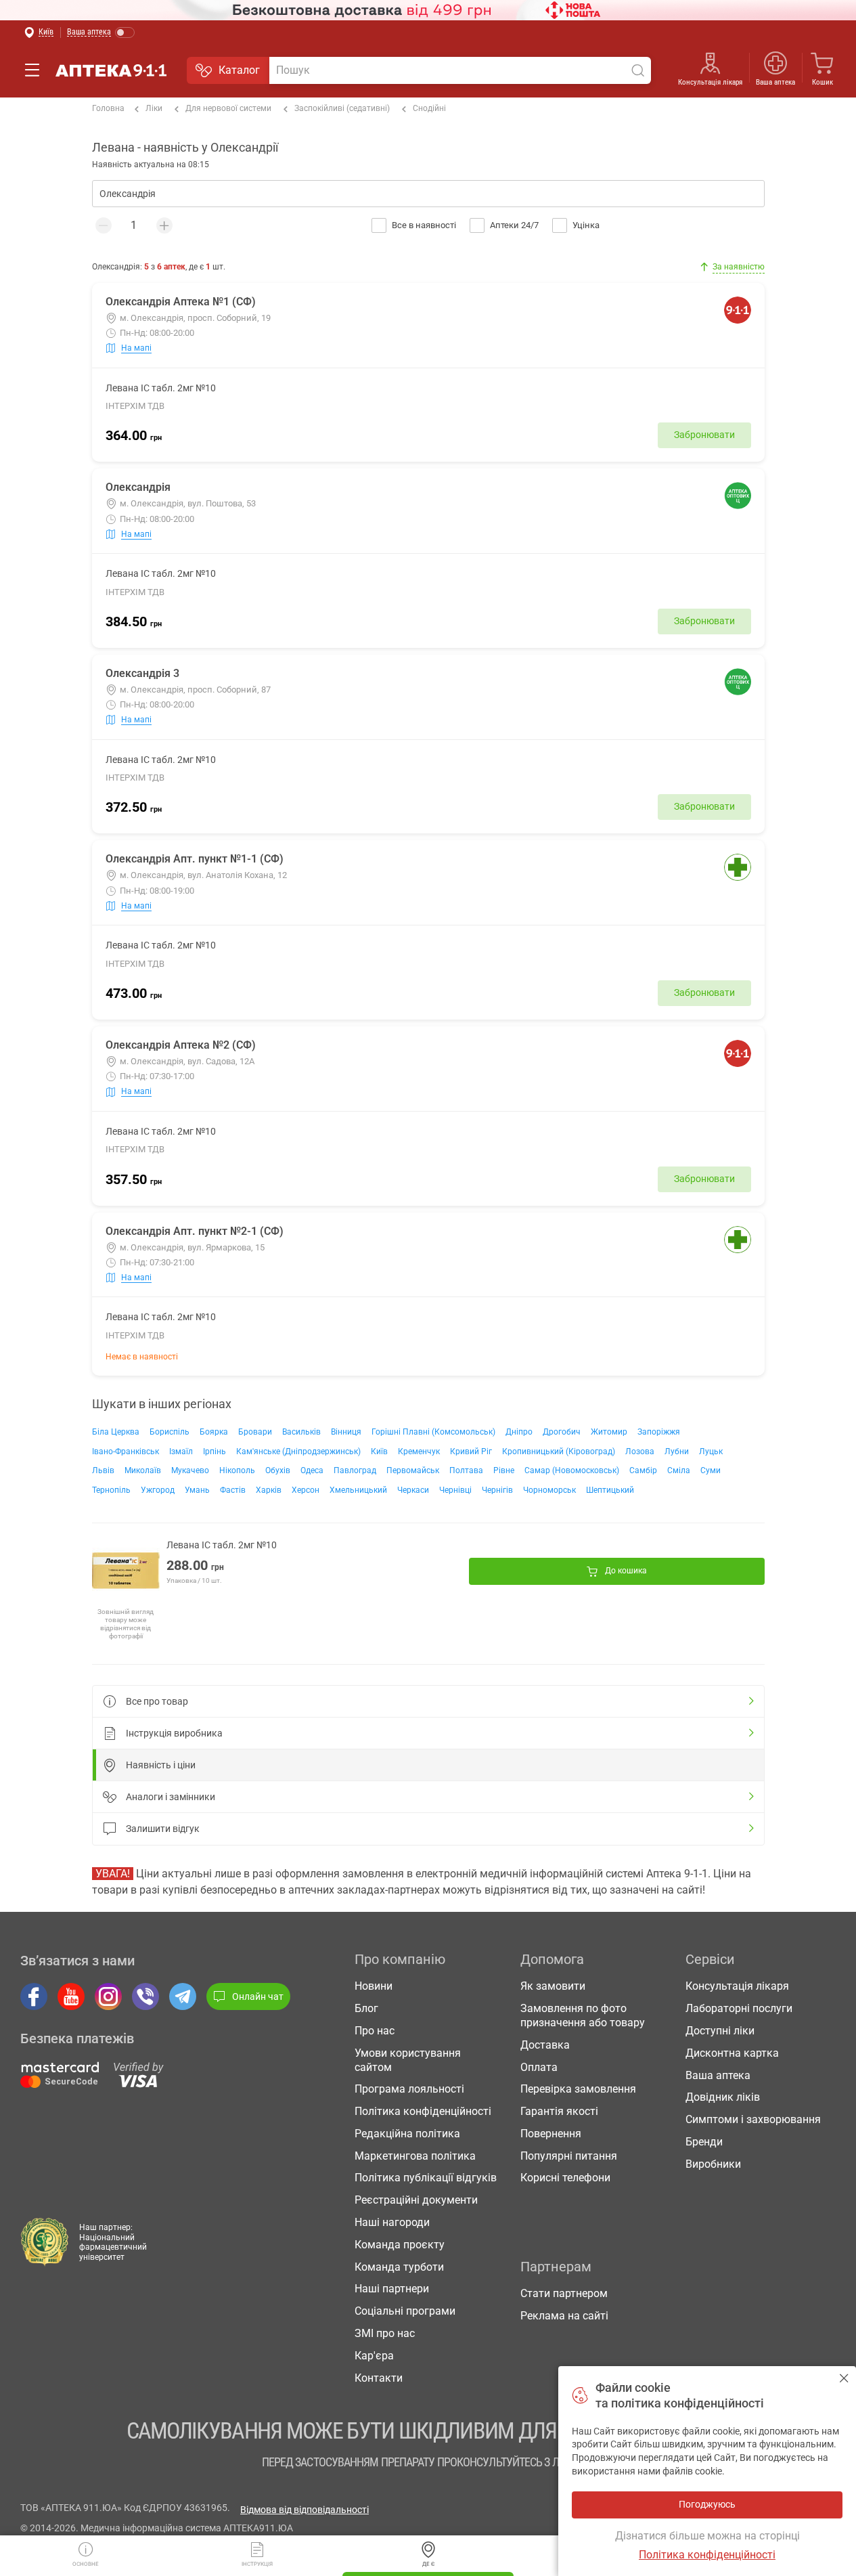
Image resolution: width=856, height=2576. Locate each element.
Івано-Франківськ (126, 1451)
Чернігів (497, 1490)
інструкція (257, 2564)
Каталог (239, 70)
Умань (197, 1490)
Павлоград (355, 1470)
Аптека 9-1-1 (111, 70)
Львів (103, 1470)
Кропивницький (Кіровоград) (559, 1451)
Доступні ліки (720, 2031)
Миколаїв (143, 1470)
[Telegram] (183, 1996)
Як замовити (553, 1986)
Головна (108, 108)
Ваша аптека (718, 2075)
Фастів (233, 1490)
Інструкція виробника (174, 1733)
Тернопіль (111, 1490)
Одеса (312, 1470)
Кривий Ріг (471, 1451)
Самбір (643, 1470)
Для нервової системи (228, 108)
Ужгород (158, 1490)
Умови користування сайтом (408, 2060)
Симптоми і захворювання (753, 2119)
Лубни (677, 1451)
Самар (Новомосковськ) (572, 1470)
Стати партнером (564, 2293)
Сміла (679, 1470)
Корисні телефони (565, 2178)
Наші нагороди (392, 2222)
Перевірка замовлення (578, 2089)
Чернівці (455, 1490)
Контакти (379, 2378)
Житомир (609, 1432)
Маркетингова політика (415, 2156)
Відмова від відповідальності (305, 2510)
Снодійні (429, 108)
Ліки (154, 108)
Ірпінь (215, 1451)
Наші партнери (392, 2289)
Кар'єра (374, 2356)
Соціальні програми (405, 2311)
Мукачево (190, 1470)
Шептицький (610, 1490)
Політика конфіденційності (423, 2111)
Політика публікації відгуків (426, 2178)
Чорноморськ (549, 1490)
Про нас (375, 2031)
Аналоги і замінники (171, 1797)
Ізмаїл (181, 1451)
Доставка (545, 2045)
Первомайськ (413, 1470)
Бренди (704, 2142)
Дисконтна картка (732, 2053)
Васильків (301, 1432)
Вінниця (346, 1432)
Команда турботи (399, 2267)
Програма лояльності (409, 2089)
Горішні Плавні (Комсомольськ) (433, 1432)
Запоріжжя (659, 1432)
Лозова (640, 1451)
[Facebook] (34, 1996)
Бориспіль (170, 1432)
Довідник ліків (723, 2097)
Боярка (214, 1432)
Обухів (278, 1470)
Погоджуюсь (844, 2378)
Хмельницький (358, 1490)
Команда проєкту (400, 2245)
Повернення (551, 2134)
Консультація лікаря (710, 82)
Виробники (713, 2164)
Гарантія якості (559, 2111)
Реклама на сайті (564, 2316)
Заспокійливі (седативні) (342, 108)
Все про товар (157, 1701)
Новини (374, 1986)
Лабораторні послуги (739, 2008)
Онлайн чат (258, 1996)
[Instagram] (108, 1996)
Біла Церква (116, 1432)
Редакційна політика (407, 2134)
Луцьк (711, 1451)
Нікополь (237, 1470)
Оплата (539, 2067)
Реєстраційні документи (416, 2200)
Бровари (255, 1432)
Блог (366, 2008)
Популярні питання (569, 2156)
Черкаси (413, 1490)
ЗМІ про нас (385, 2333)
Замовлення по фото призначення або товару (583, 2015)
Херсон (306, 1490)
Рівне (504, 1470)
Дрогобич (562, 1432)
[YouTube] (71, 1996)
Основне (86, 2564)
